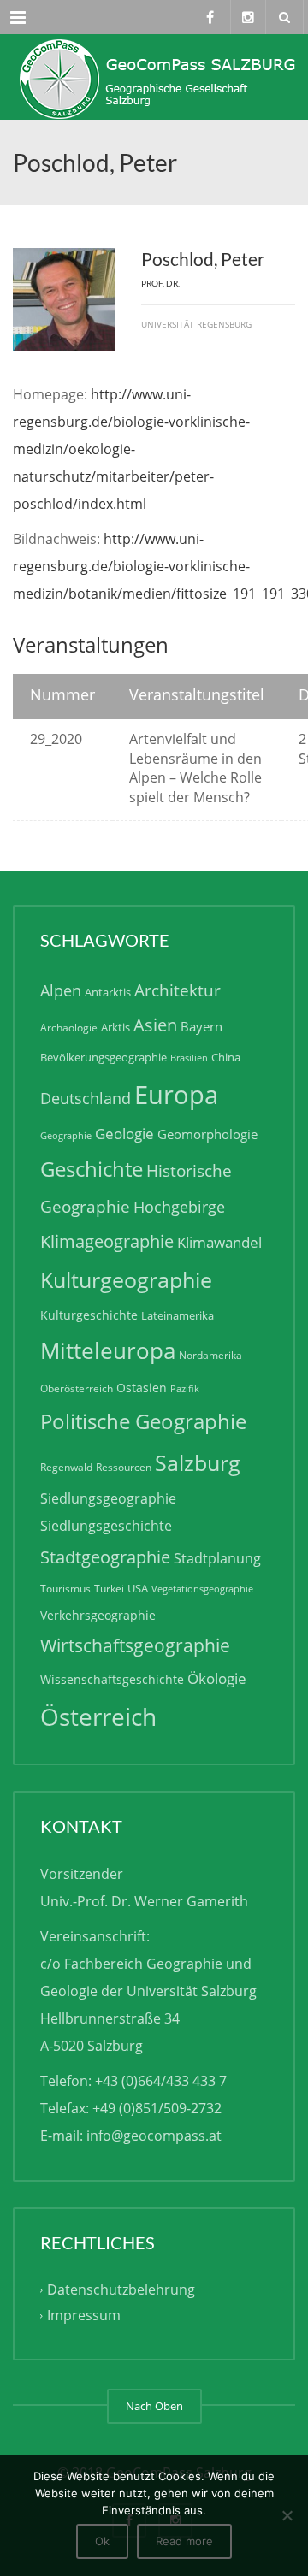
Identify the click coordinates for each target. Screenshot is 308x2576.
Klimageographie (107, 1241)
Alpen (61, 990)
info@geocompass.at (154, 2136)
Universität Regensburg (196, 324)
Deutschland (86, 1098)
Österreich (98, 1717)
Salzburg (198, 1462)
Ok (102, 2541)
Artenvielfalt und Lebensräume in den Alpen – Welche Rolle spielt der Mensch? (195, 768)
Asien (155, 1025)
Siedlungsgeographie (108, 1498)
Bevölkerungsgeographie (104, 1057)
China (226, 1057)
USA (138, 1588)
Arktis (115, 1027)
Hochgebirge (179, 1207)
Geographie (66, 1136)
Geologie (124, 1134)
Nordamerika (210, 1355)
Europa (176, 1095)
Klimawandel (219, 1242)
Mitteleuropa (108, 1350)
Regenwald (66, 1467)
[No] (287, 2515)
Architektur (178, 990)
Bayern (201, 1026)
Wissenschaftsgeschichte (112, 1679)
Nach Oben (154, 2406)
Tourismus (65, 1589)
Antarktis (108, 992)
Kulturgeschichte (89, 1315)
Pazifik (185, 1389)
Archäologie (69, 1028)
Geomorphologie (207, 1134)
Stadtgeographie (105, 1557)
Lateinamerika (178, 1315)
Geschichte (92, 1169)
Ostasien (142, 1388)
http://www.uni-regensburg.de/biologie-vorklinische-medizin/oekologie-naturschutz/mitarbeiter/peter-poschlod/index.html (131, 449)
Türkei (109, 1589)
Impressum (84, 2315)
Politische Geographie (143, 1421)
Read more (184, 2541)
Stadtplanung (217, 1558)
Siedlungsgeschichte (106, 1526)
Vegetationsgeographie (202, 1589)
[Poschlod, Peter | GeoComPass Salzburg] (154, 77)
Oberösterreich (77, 1388)
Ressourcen (124, 1467)
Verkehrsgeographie (98, 1615)
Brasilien (189, 1058)
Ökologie (217, 1678)
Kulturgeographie (126, 1279)
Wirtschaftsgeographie (135, 1645)
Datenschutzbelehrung (121, 2289)
